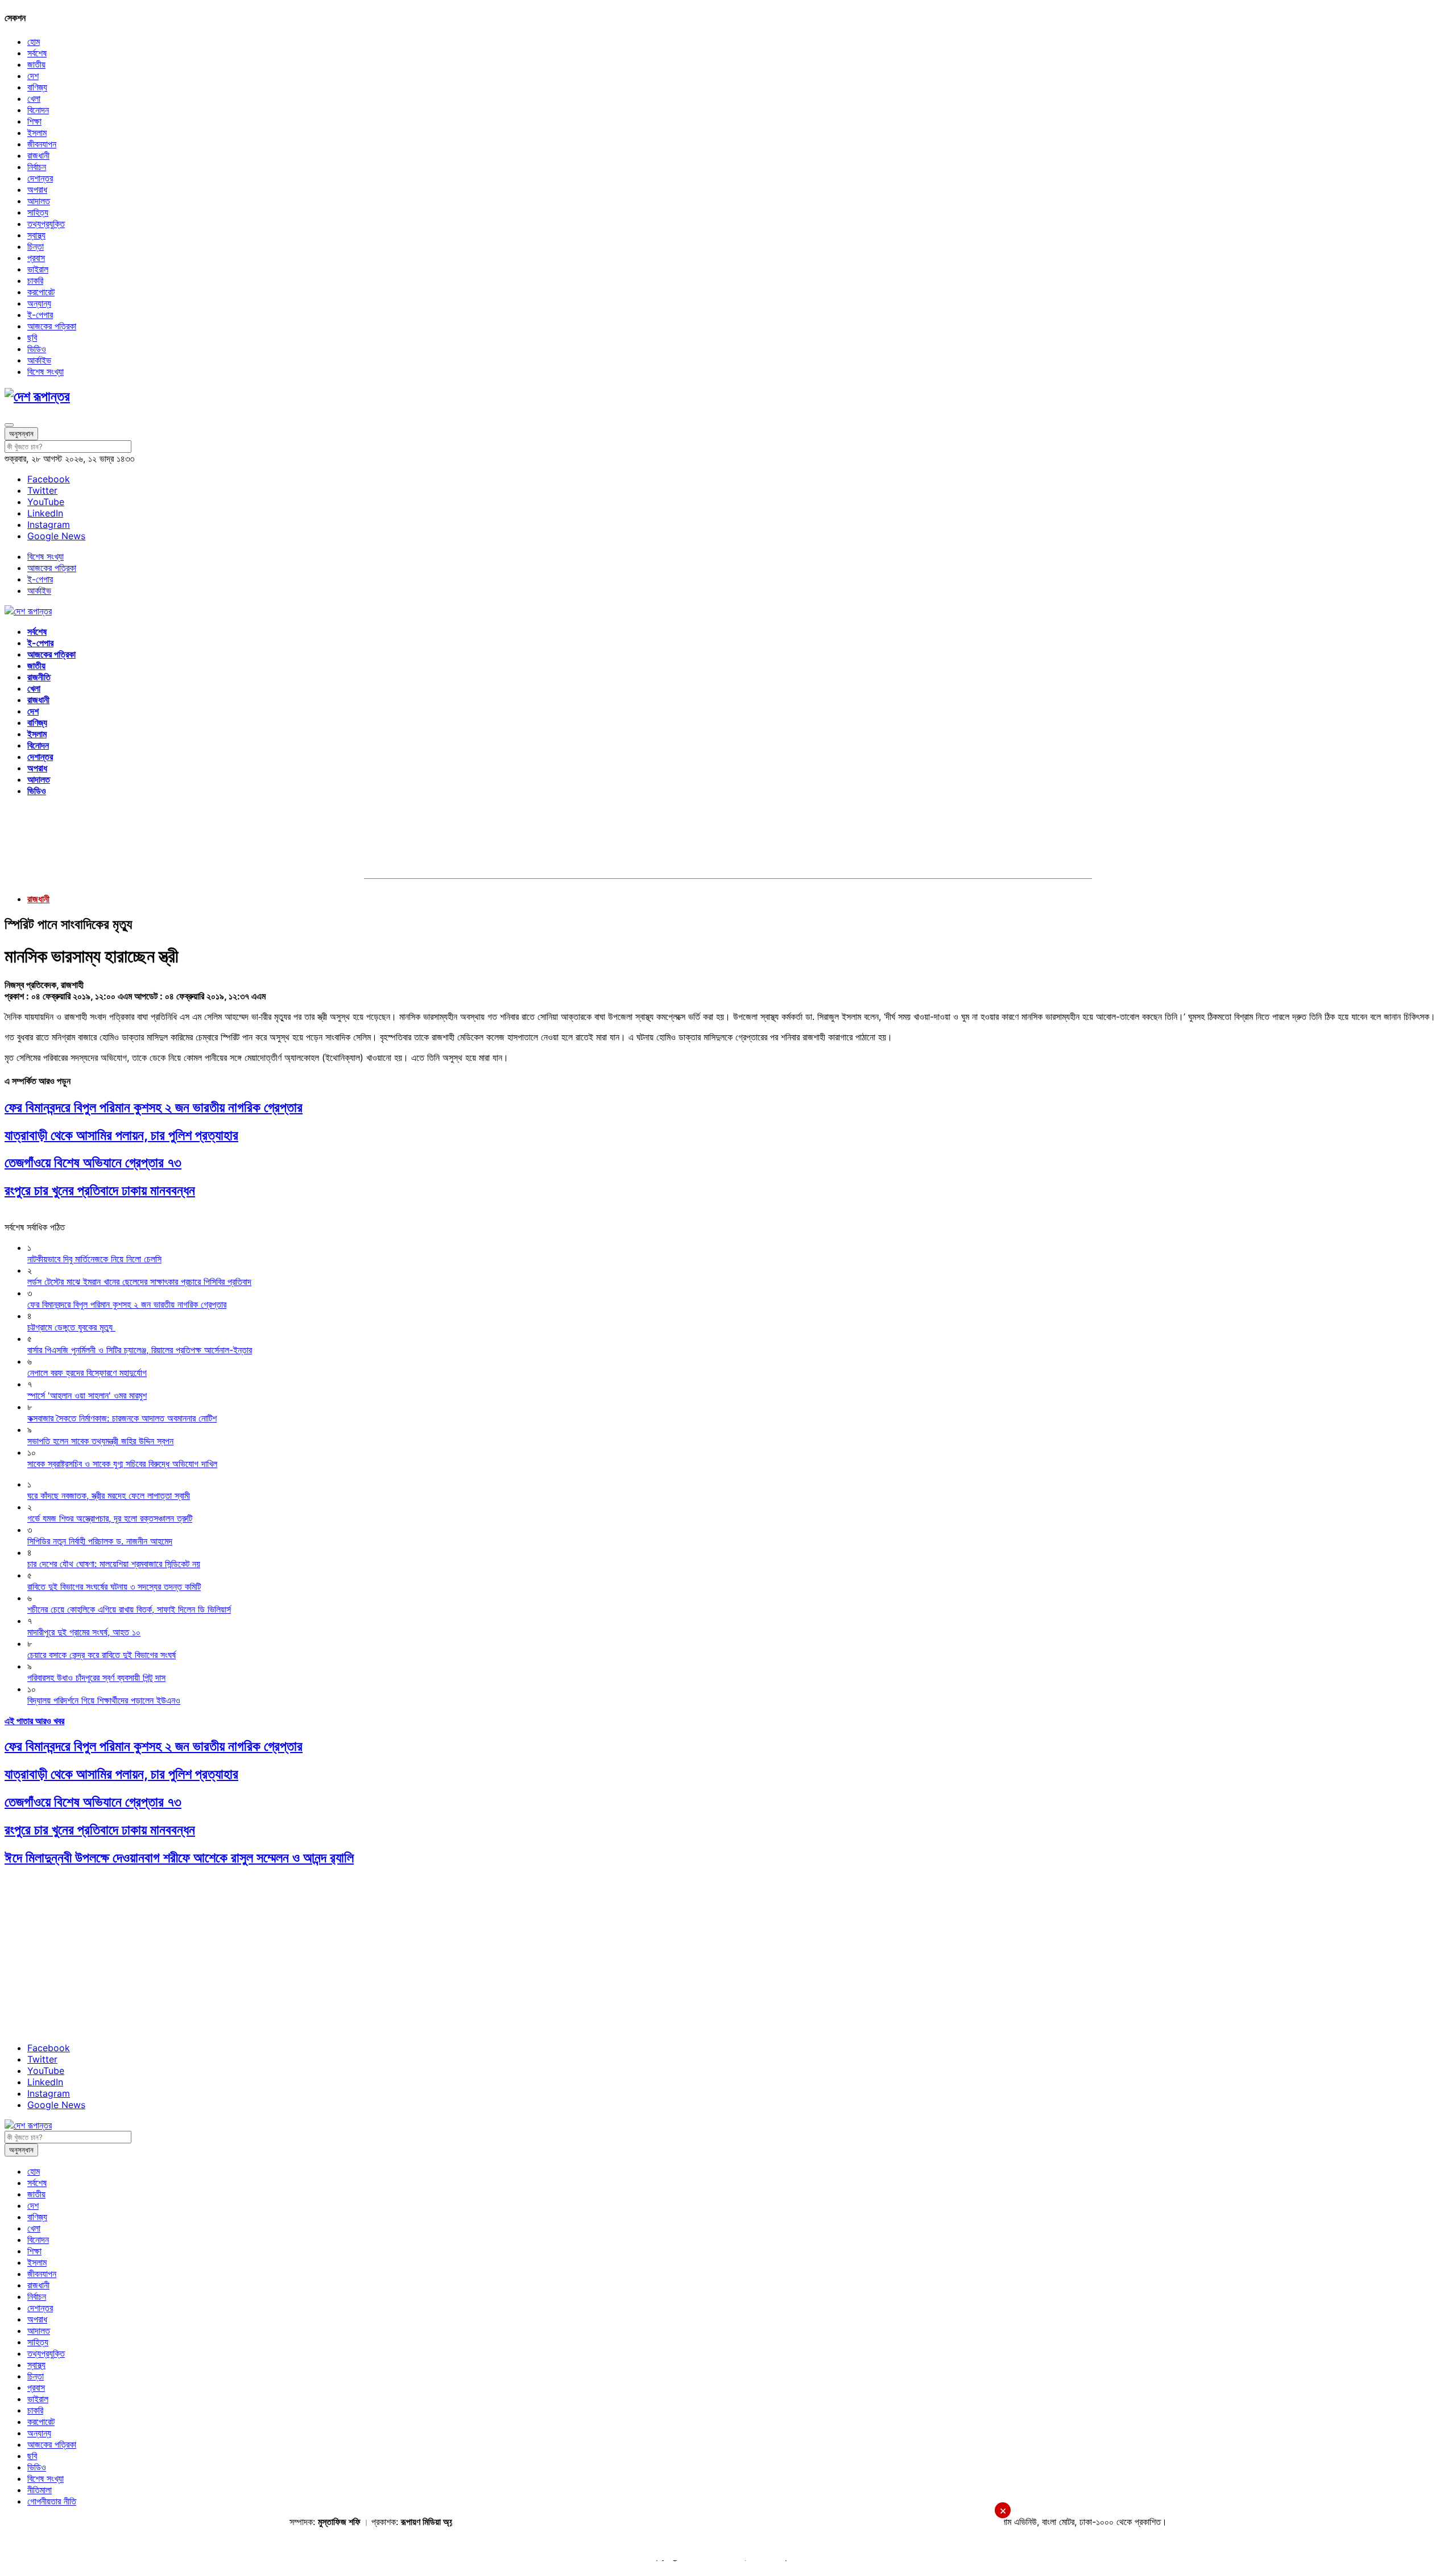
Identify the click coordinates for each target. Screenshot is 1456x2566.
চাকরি (35, 280)
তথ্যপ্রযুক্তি (46, 224)
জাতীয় (36, 64)
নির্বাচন (37, 167)
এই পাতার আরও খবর (34, 1721)
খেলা (34, 98)
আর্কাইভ (39, 360)
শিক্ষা (34, 121)
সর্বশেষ (37, 53)
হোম (34, 42)
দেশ (33, 76)
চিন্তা (36, 246)
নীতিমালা (40, 2490)
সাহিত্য (38, 212)
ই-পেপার (40, 315)
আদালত (39, 201)
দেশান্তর (40, 178)
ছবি (32, 337)
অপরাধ (37, 189)
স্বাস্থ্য (36, 235)
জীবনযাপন (42, 144)
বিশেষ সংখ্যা (45, 371)
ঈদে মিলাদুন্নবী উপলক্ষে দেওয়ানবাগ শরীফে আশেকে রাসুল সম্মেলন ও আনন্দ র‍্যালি (179, 1858)
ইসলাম (37, 133)
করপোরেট (41, 292)
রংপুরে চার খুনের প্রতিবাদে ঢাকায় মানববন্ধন (100, 1190)
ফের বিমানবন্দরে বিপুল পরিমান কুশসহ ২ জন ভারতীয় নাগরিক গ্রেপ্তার (154, 1107)
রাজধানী (38, 155)
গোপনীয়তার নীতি (52, 2501)
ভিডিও (37, 349)
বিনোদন (38, 110)
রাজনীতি (39, 677)
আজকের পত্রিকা (52, 326)
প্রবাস (36, 258)
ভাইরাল (38, 269)
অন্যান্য (39, 303)
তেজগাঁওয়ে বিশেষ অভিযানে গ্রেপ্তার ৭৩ (93, 1162)
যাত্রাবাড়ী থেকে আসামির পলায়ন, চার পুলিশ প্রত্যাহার (121, 1135)
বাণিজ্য (37, 87)
